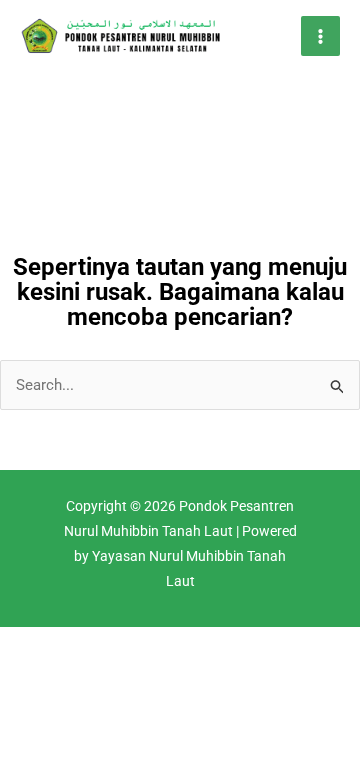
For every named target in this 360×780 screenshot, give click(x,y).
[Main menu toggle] (321, 36)
